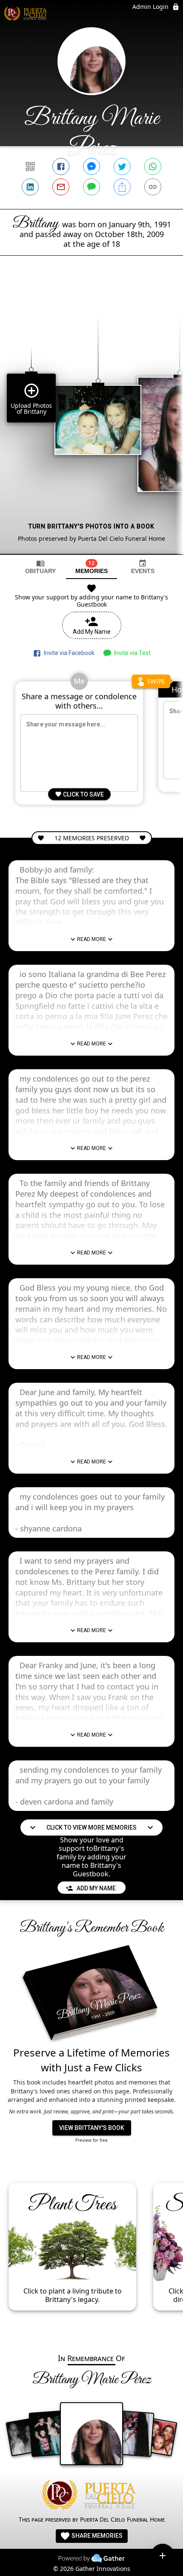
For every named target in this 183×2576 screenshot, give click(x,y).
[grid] (91, 419)
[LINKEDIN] (30, 187)
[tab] (40, 567)
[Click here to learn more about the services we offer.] (91, 2496)
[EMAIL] (61, 187)
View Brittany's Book (92, 2128)
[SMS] (91, 187)
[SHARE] (122, 187)
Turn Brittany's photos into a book (91, 526)
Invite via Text (131, 653)
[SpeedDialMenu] (163, 2556)
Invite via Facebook (68, 653)
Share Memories (96, 2536)
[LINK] (153, 187)
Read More (91, 939)
